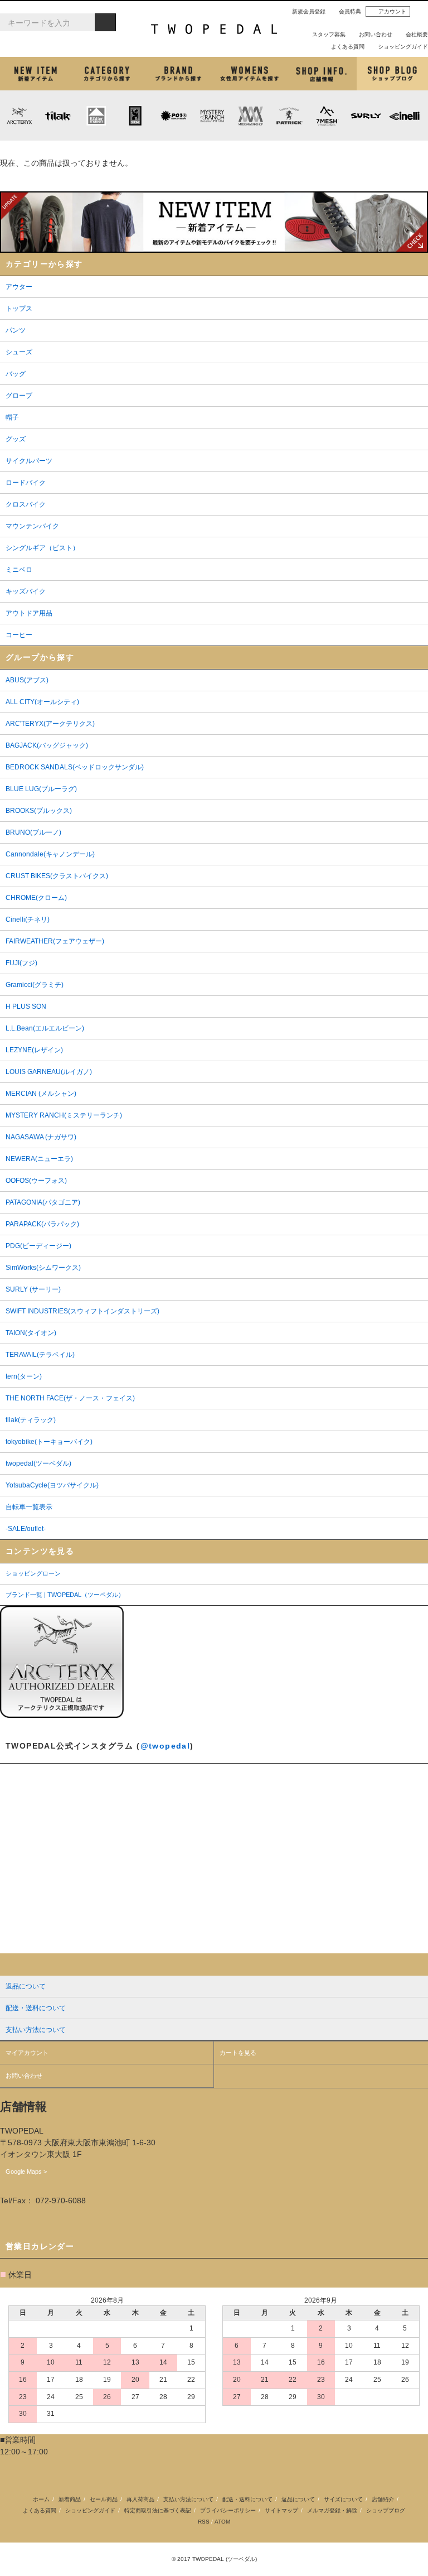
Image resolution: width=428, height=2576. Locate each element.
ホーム (41, 2499)
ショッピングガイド (403, 47)
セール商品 (104, 2499)
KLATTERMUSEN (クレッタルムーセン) (96, 115)
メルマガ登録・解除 (332, 2510)
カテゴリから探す (107, 74)
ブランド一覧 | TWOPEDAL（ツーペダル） (65, 1595)
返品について (298, 2499)
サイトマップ (281, 2510)
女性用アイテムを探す (250, 74)
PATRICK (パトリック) (289, 115)
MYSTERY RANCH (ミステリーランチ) (212, 115)
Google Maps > (26, 2171)
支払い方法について (188, 2499)
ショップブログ (392, 74)
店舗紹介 (321, 74)
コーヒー (142, 151)
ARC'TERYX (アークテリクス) (19, 115)
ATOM (222, 2522)
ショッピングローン (33, 1573)
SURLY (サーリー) (366, 115)
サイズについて (343, 2499)
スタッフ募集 (329, 34)
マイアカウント (27, 2053)
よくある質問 (348, 47)
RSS (204, 2522)
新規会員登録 (309, 11)
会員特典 (350, 11)
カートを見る (238, 2053)
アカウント (392, 11)
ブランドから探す (178, 74)
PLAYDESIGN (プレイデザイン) (173, 115)
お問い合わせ (376, 34)
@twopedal (166, 1746)
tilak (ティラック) (58, 115)
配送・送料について (247, 2499)
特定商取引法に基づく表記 (158, 2510)
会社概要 (417, 34)
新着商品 (70, 2499)
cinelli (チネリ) (404, 115)
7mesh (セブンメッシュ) (327, 115)
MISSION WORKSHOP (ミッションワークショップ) (251, 115)
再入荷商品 (140, 2499)
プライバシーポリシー (228, 2510)
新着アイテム (36, 74)
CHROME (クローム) (135, 115)
